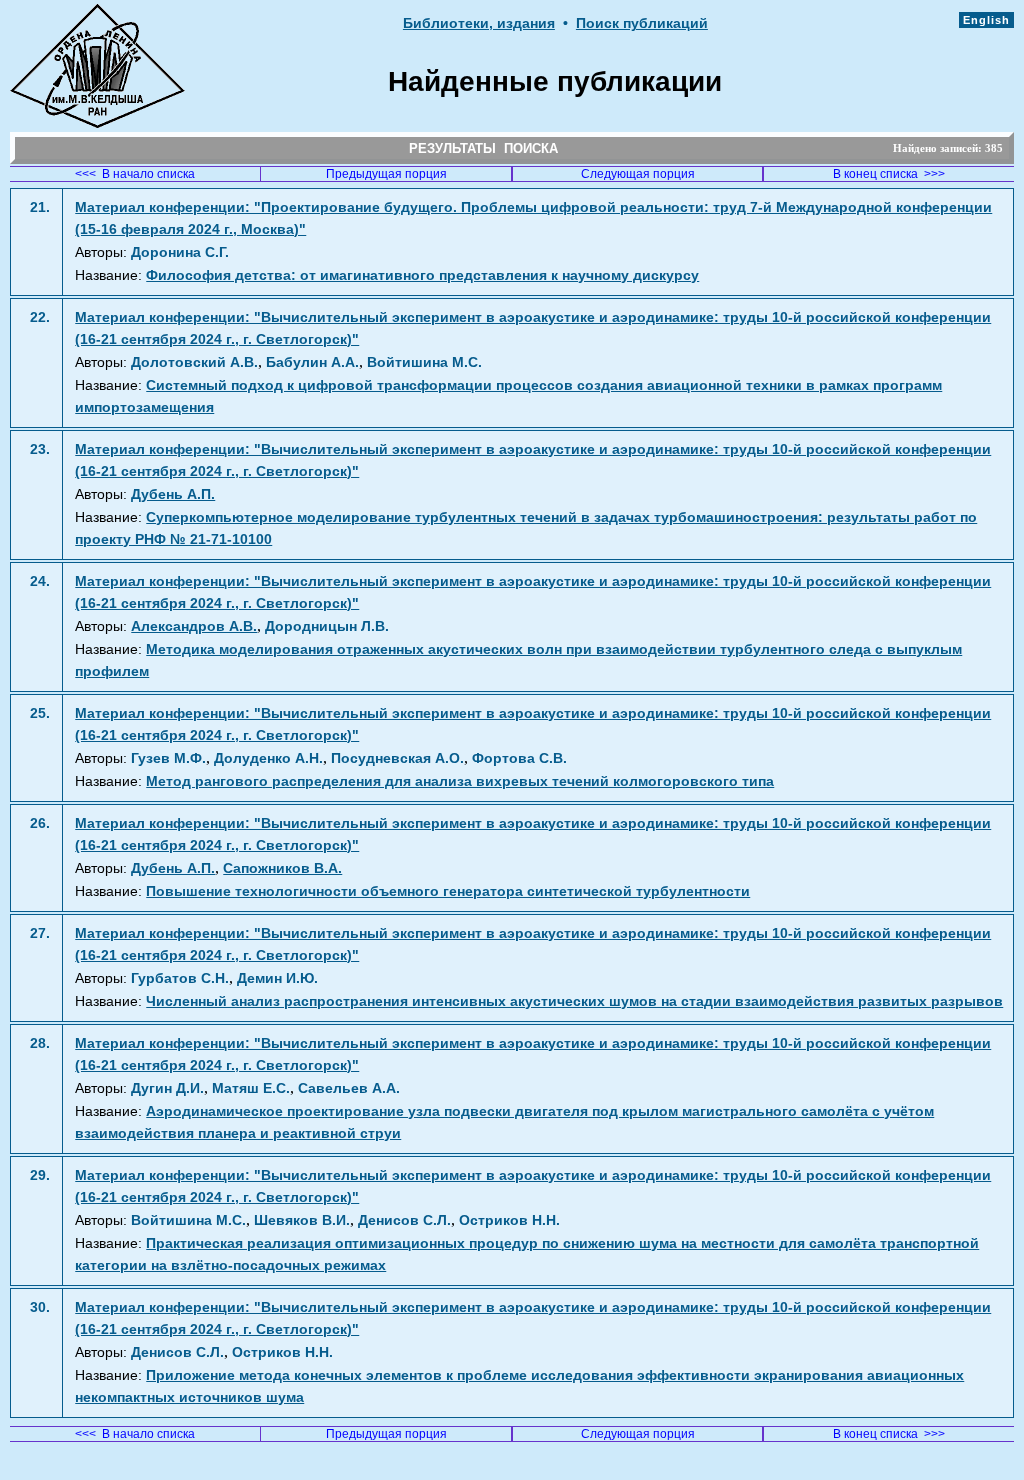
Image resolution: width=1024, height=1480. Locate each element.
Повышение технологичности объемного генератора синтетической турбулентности (448, 891)
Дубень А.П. (173, 494)
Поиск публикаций (642, 23)
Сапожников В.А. (282, 868)
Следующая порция (638, 174)
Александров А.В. (194, 626)
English (986, 20)
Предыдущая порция (386, 174)
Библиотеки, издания (479, 23)
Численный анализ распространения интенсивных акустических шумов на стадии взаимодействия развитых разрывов (574, 1001)
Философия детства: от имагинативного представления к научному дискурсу (422, 275)
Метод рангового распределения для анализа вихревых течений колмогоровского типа (460, 781)
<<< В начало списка (135, 174)
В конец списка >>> (889, 174)
